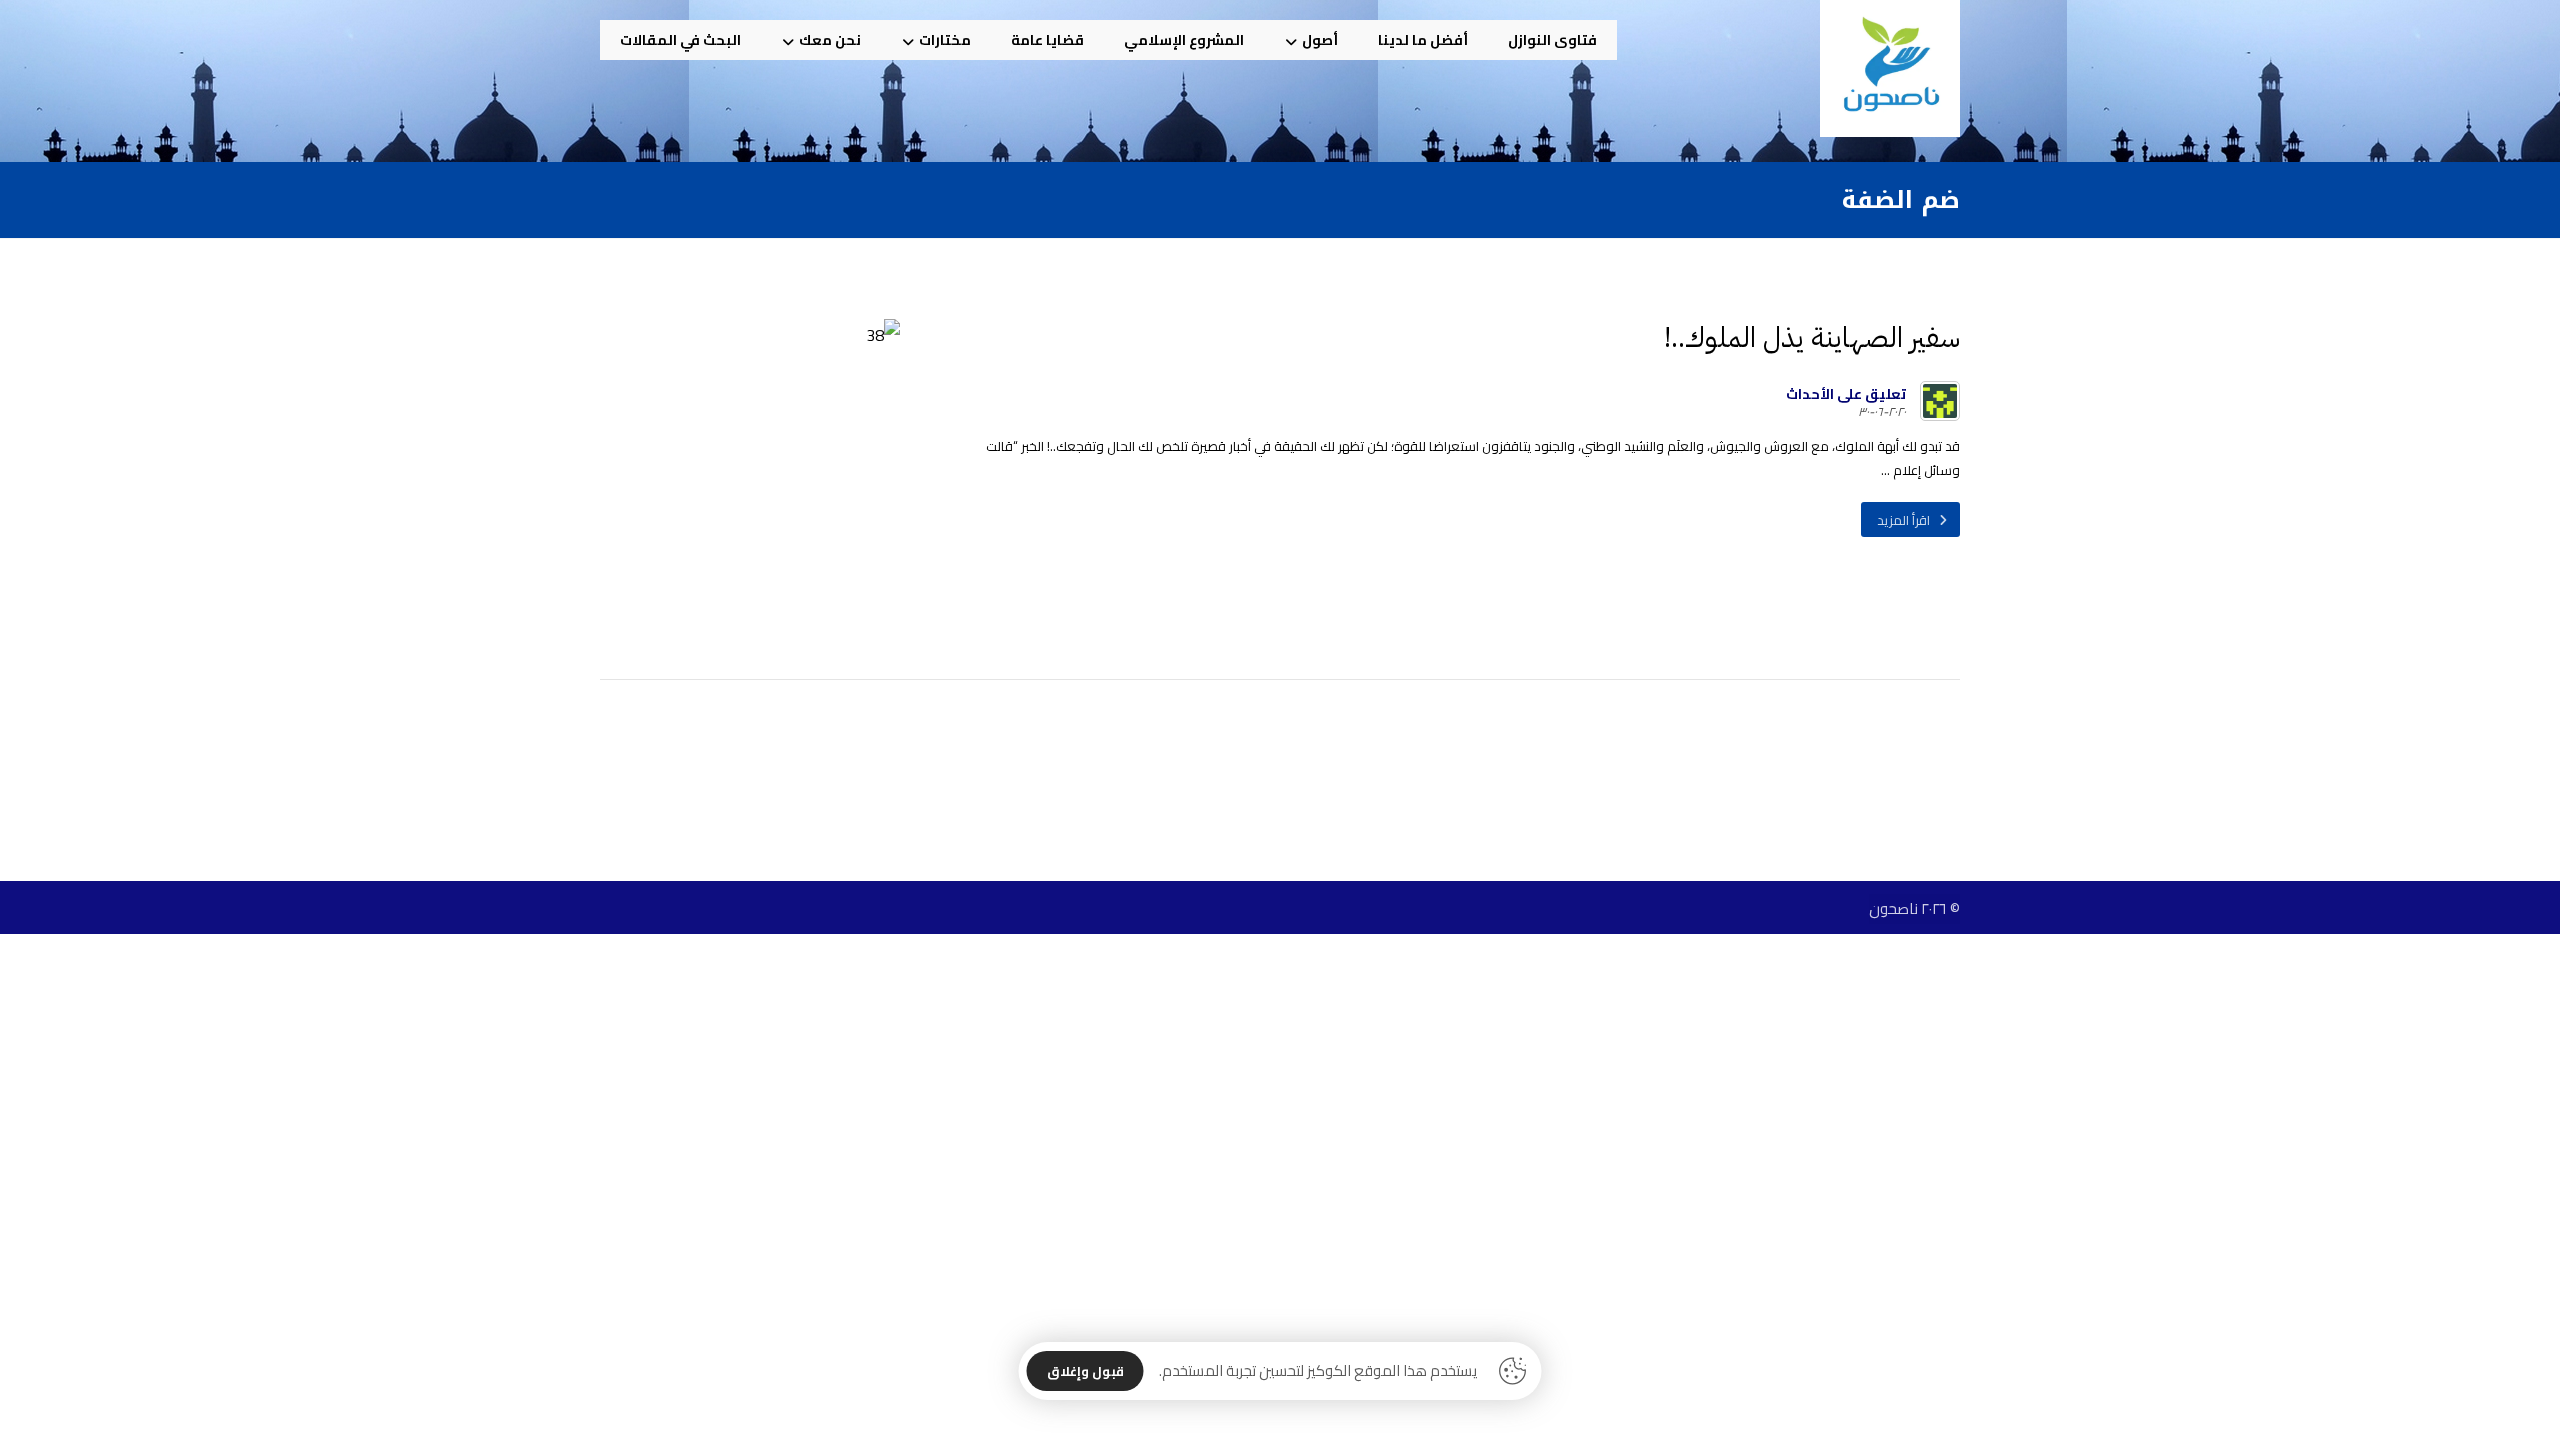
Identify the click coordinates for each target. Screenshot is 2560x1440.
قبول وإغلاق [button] (1085, 1371)
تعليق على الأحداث (1846, 394)
